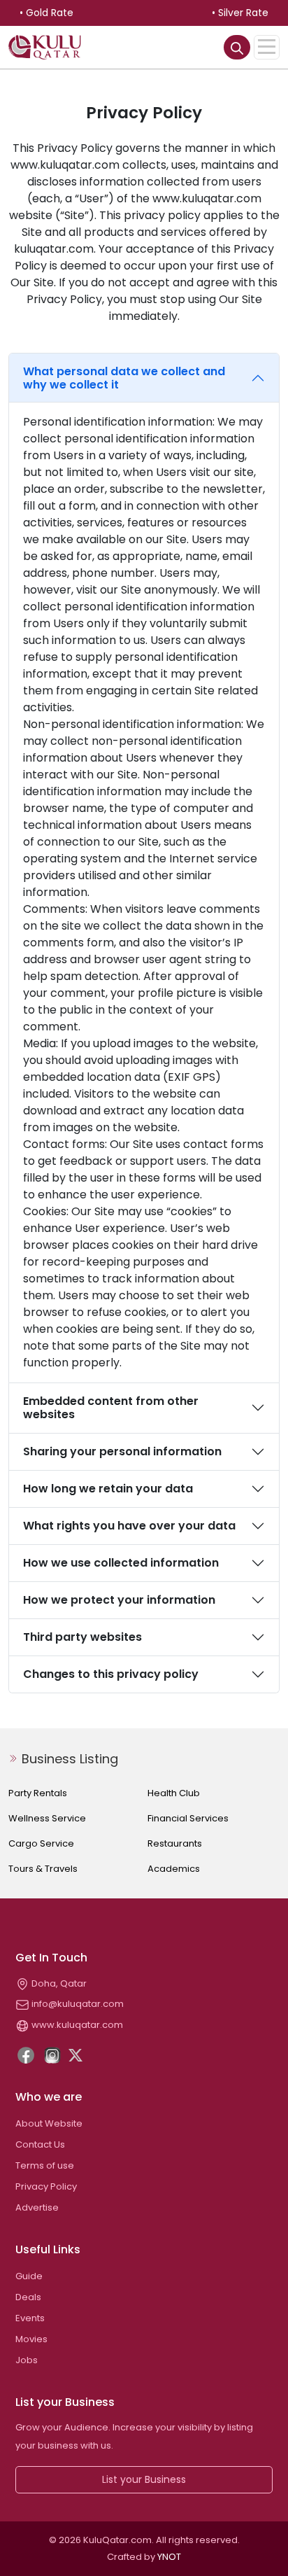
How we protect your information (119, 1600)
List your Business (144, 2479)
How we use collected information (121, 1563)
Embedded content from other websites (111, 1408)
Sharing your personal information (122, 1451)
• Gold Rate (46, 13)
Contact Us (40, 2144)
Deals (28, 2297)
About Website (49, 2123)
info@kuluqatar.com (77, 2004)
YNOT (169, 2557)
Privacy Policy (46, 2186)
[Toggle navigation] (267, 47)
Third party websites (82, 1637)
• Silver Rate (240, 13)
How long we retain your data (108, 1489)
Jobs (27, 2360)
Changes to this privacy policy (111, 1674)
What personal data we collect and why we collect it (124, 378)
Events (30, 2318)
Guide (29, 2276)
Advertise (37, 2207)
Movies (31, 2339)
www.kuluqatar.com (76, 2025)
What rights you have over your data (129, 1526)
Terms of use (45, 2165)
